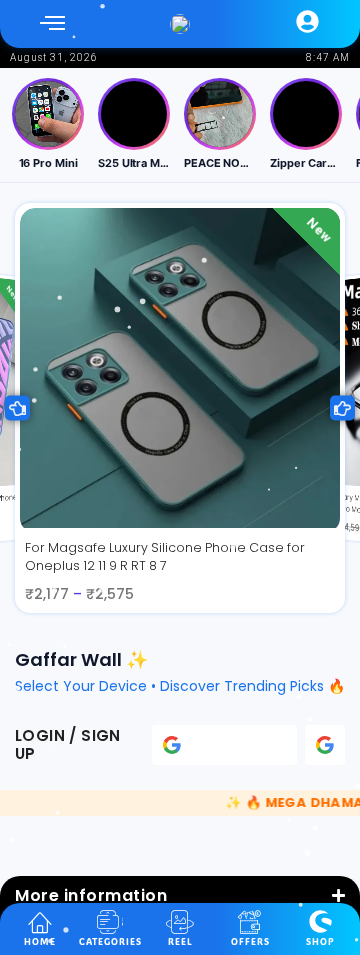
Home (40, 941)
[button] (52, 23)
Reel (180, 941)
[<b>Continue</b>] (325, 745)
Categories (110, 941)
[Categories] (110, 921)
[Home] (40, 921)
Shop (320, 941)
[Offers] (250, 921)
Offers (250, 941)
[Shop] (320, 921)
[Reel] (180, 921)
